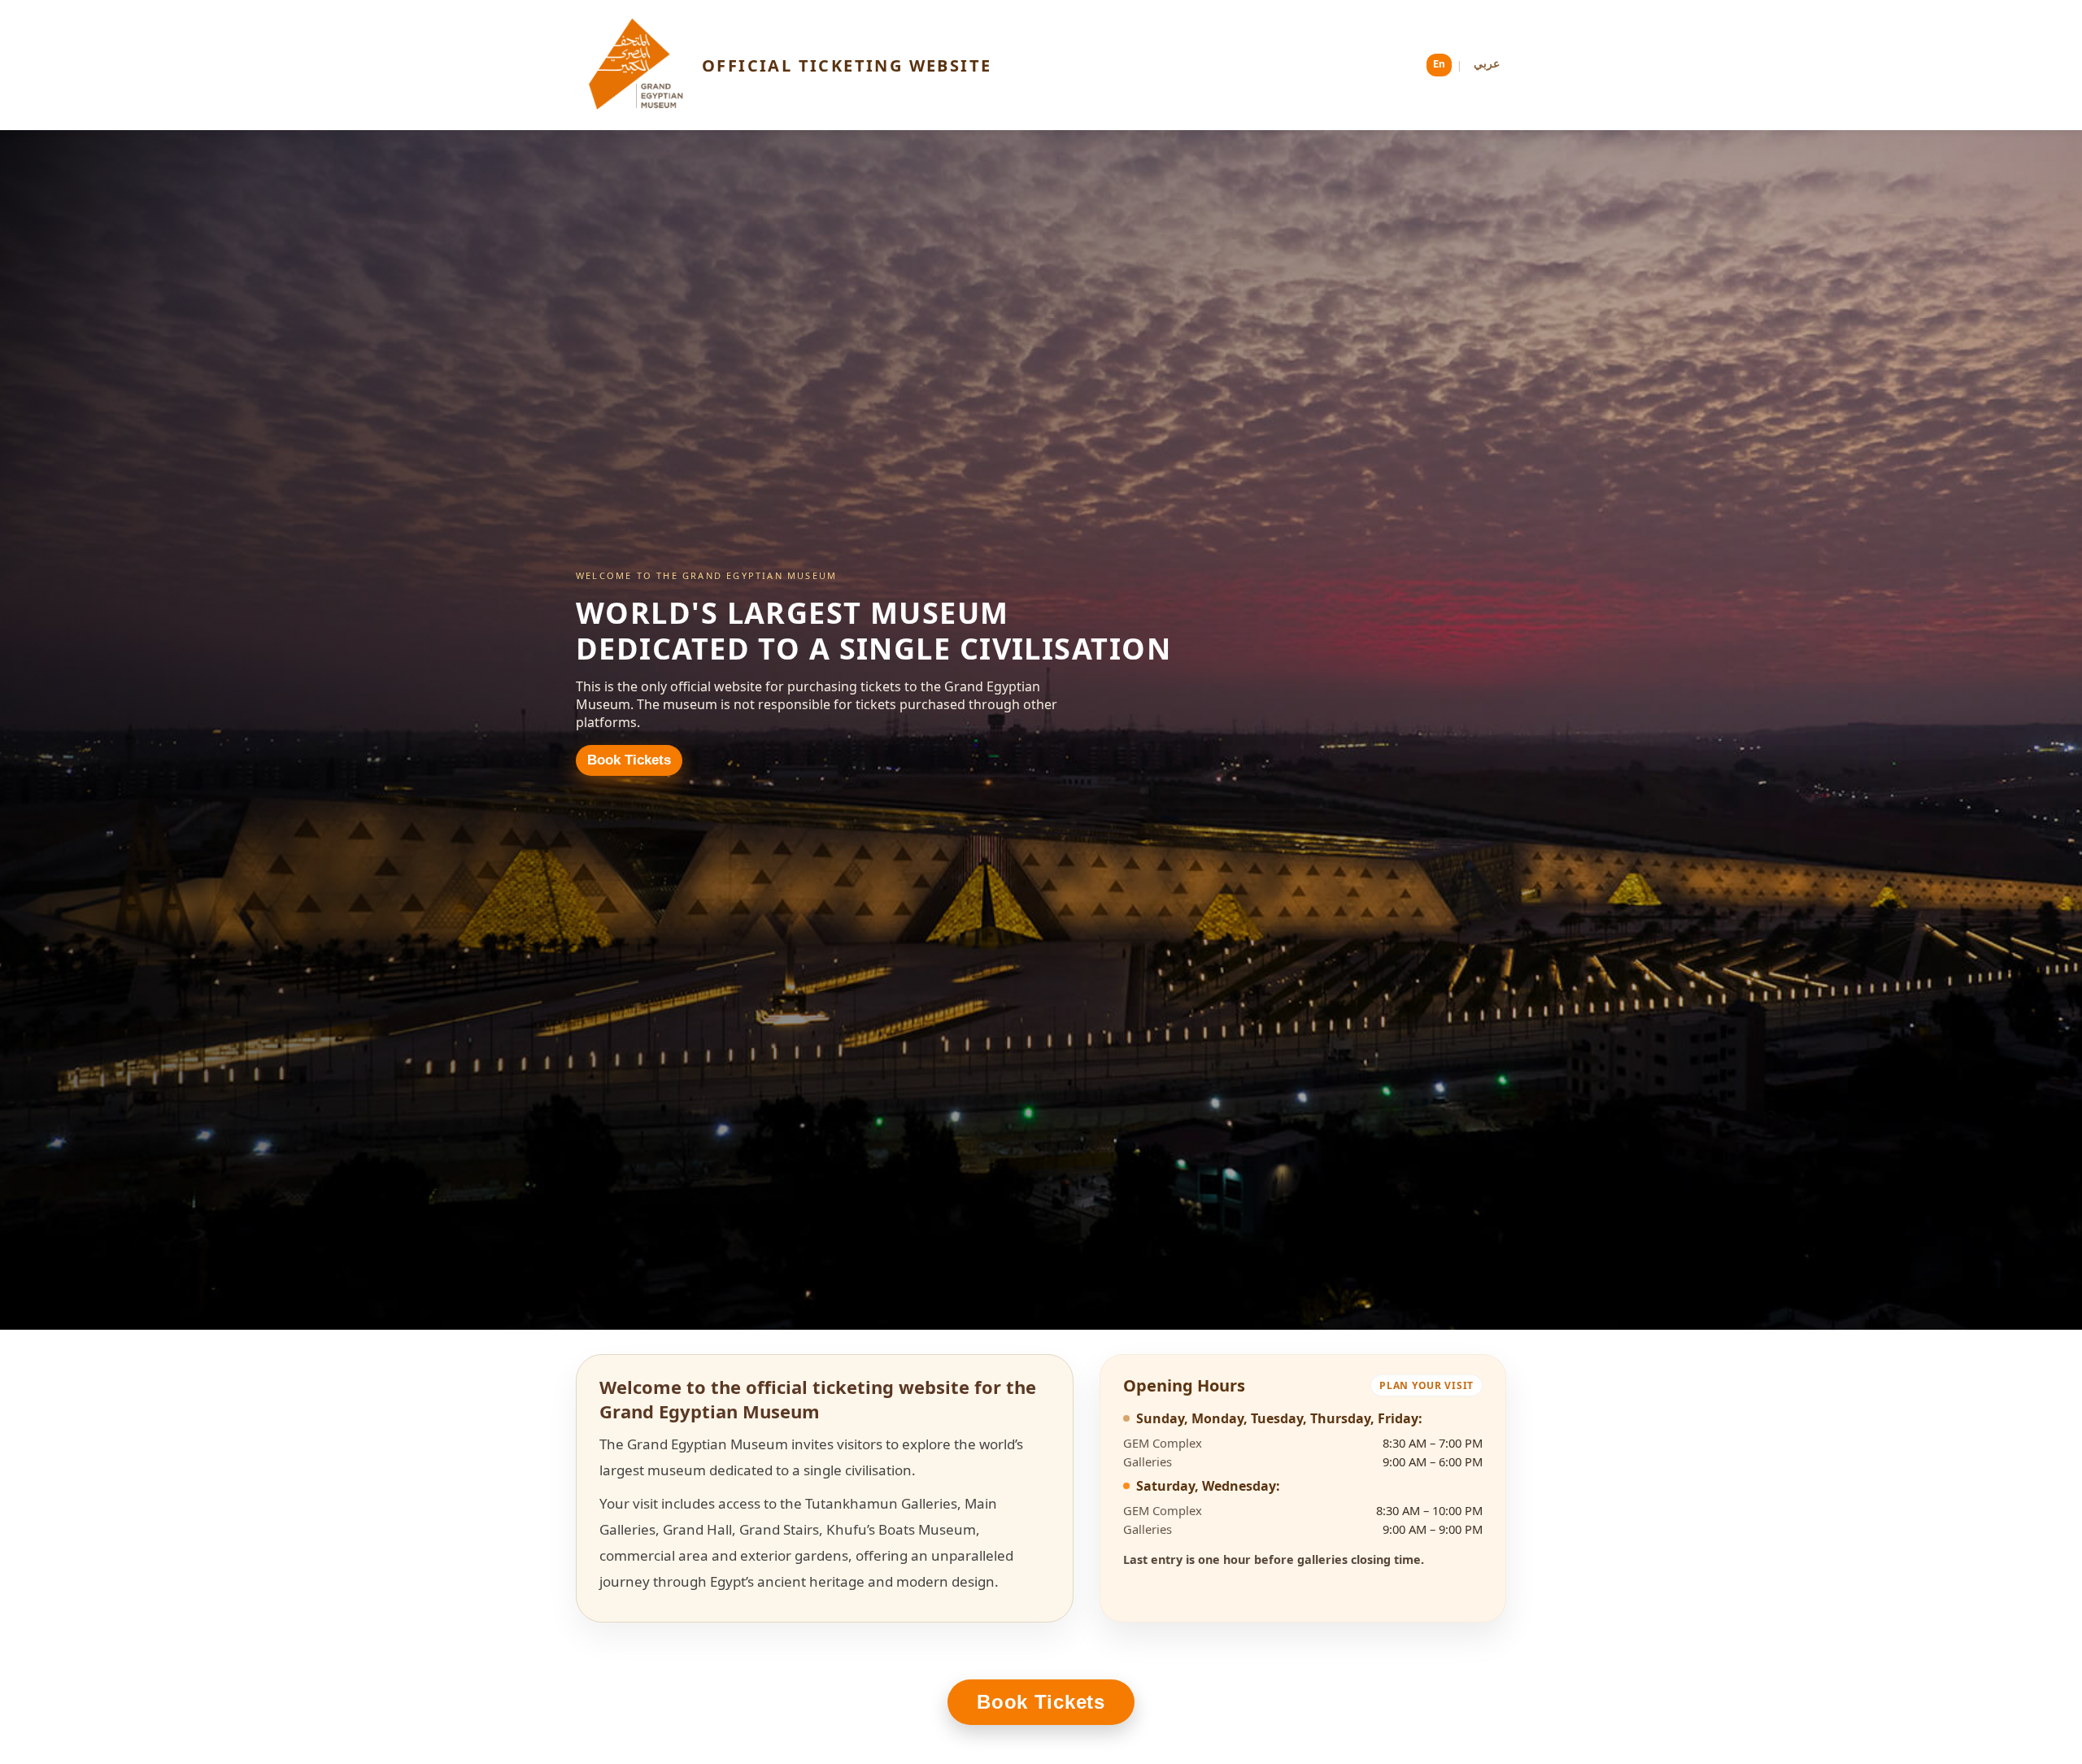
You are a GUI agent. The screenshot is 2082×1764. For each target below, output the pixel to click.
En (1439, 65)
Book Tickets (629, 760)
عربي (1487, 65)
